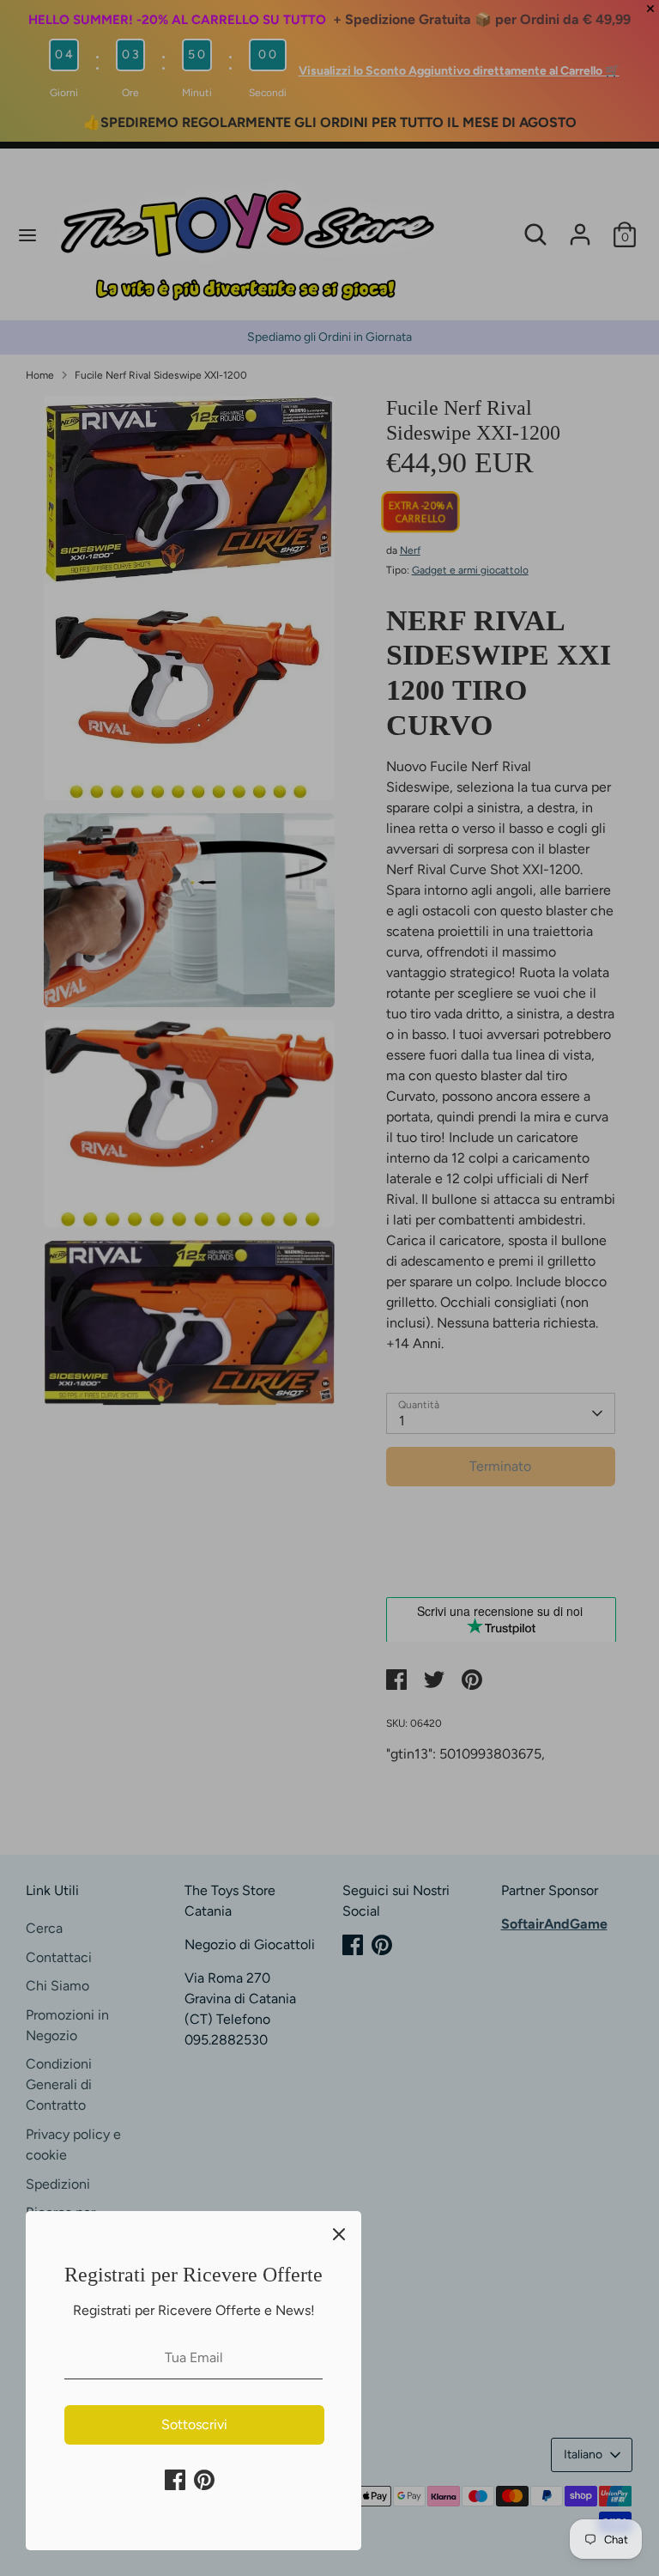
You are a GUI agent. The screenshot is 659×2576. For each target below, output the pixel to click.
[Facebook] (175, 2480)
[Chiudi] (339, 2233)
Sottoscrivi (194, 2424)
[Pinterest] (204, 2480)
